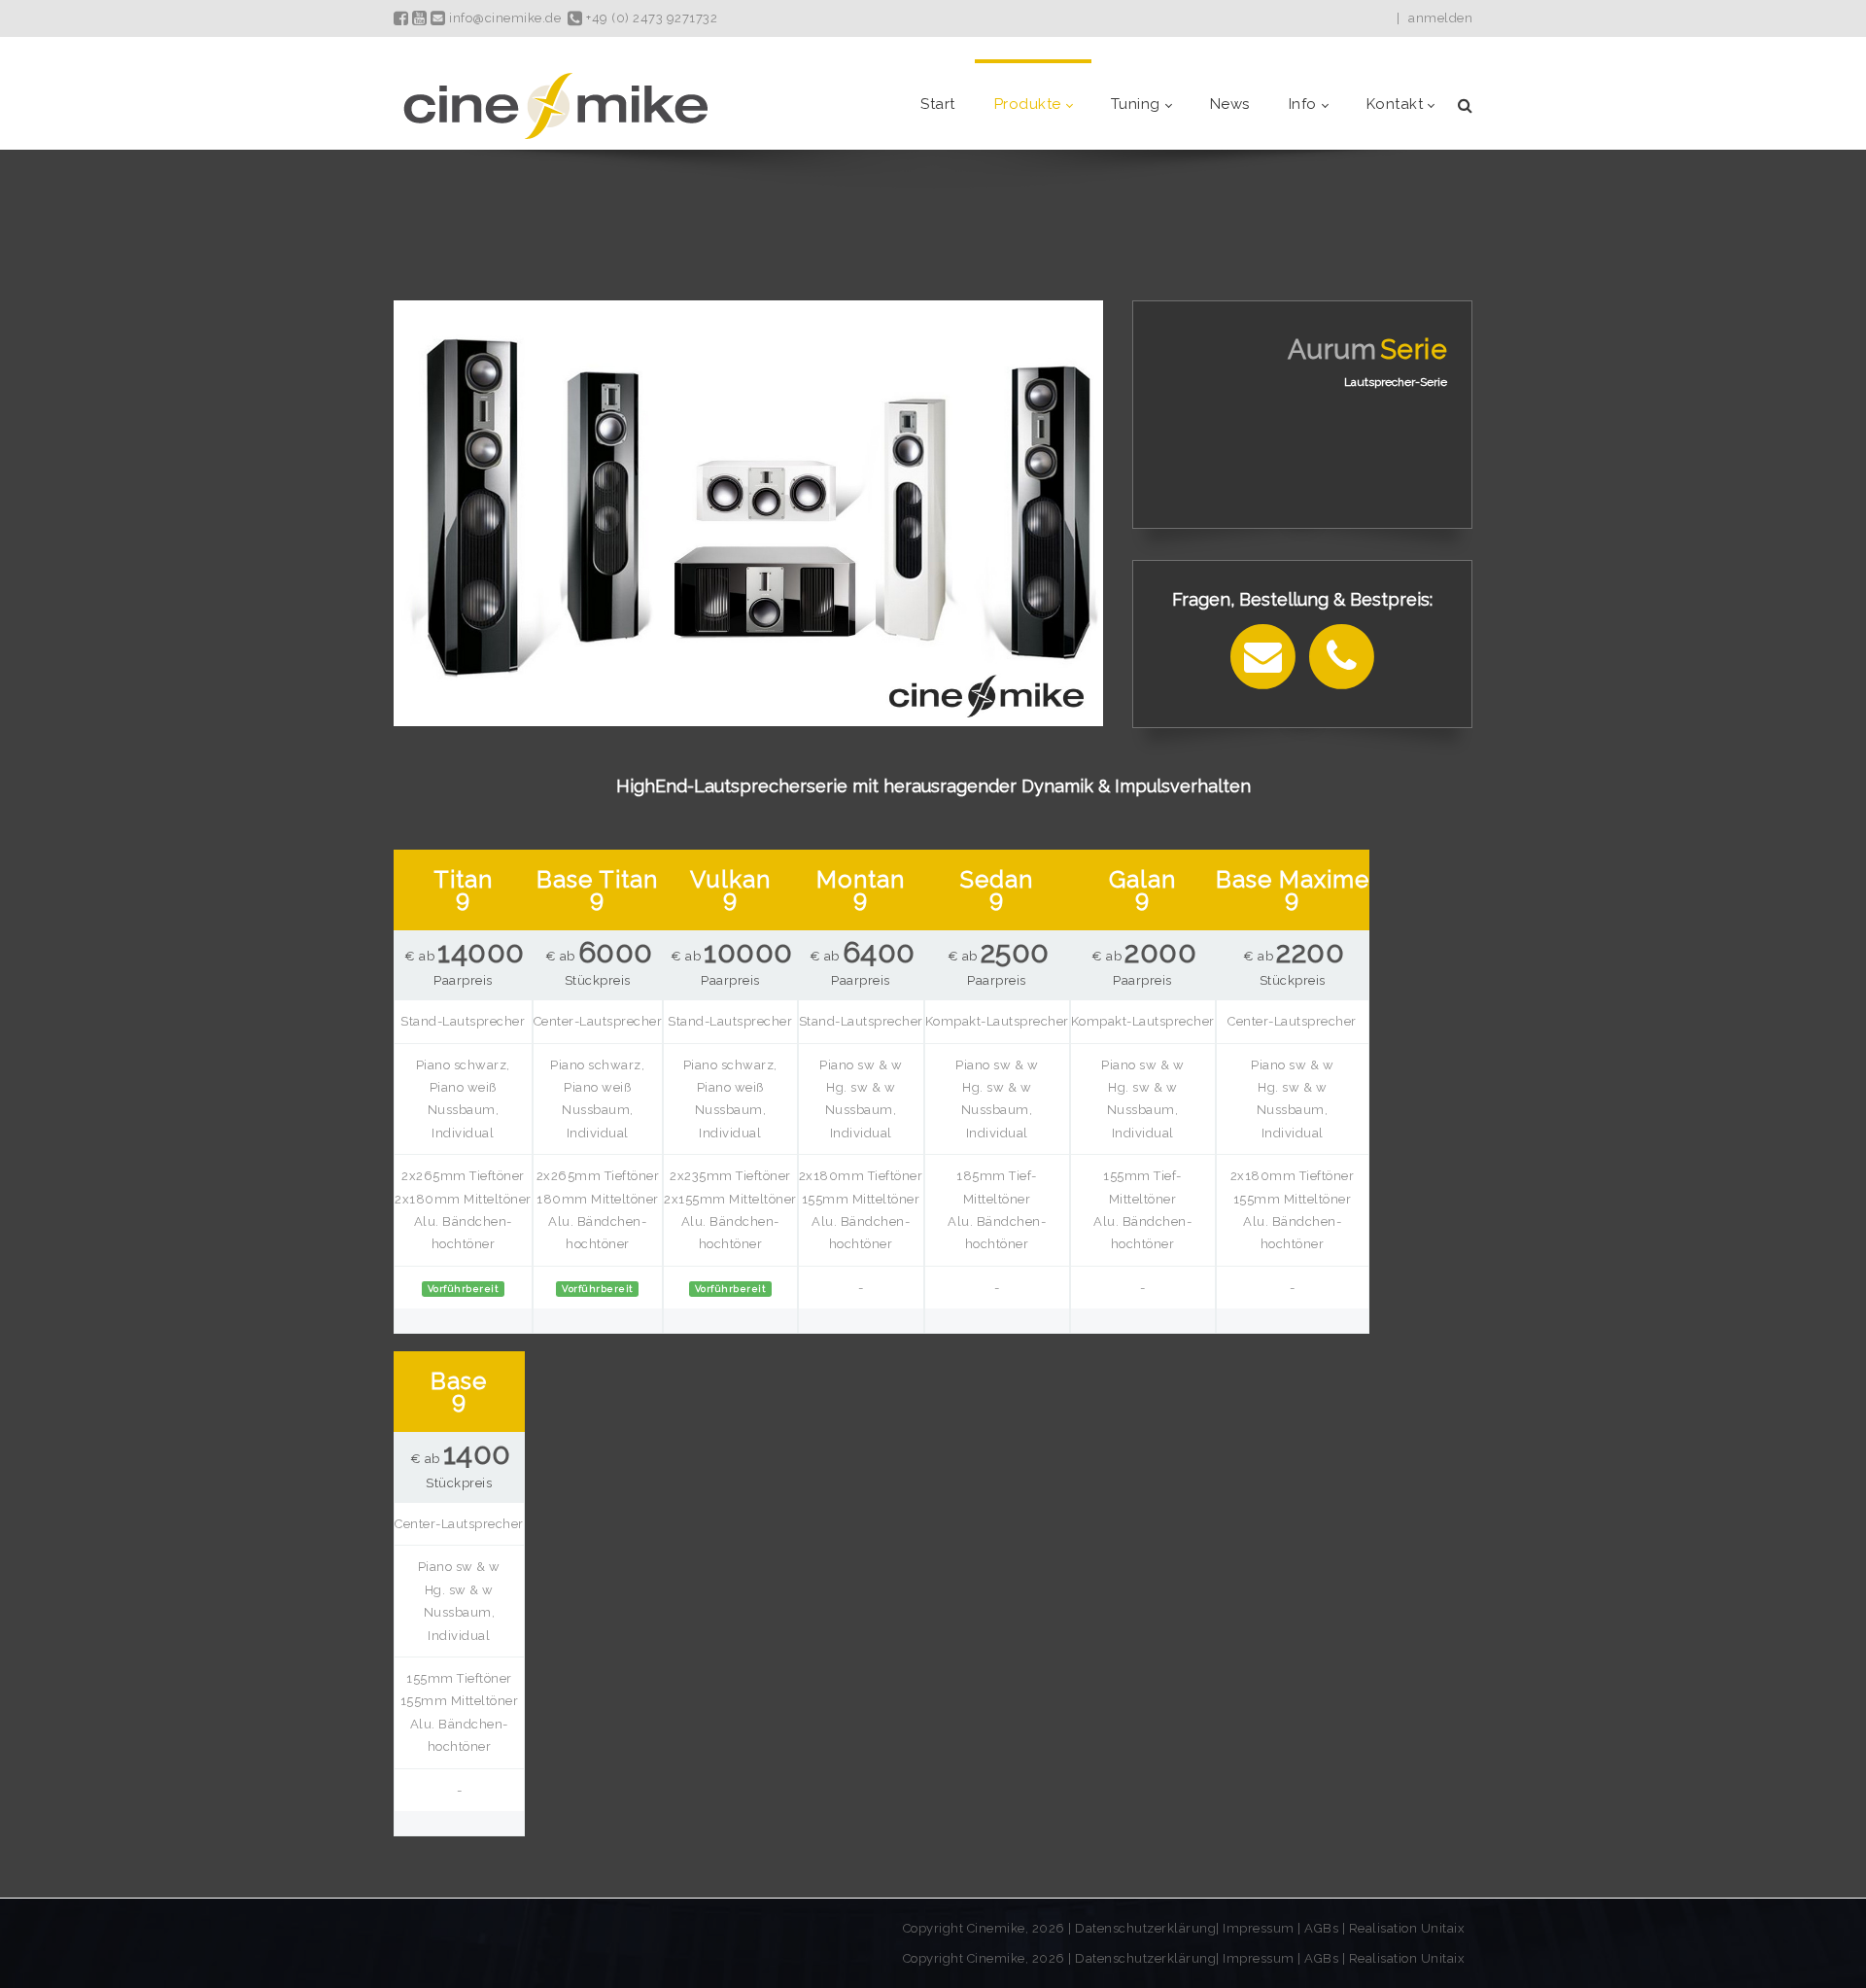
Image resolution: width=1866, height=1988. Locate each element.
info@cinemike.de (503, 18)
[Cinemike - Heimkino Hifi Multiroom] (554, 105)
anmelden (1440, 18)
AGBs (1321, 1928)
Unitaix (1443, 1928)
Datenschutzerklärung (1145, 1928)
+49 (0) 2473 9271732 (650, 18)
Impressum (1260, 1928)
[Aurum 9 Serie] (748, 512)
